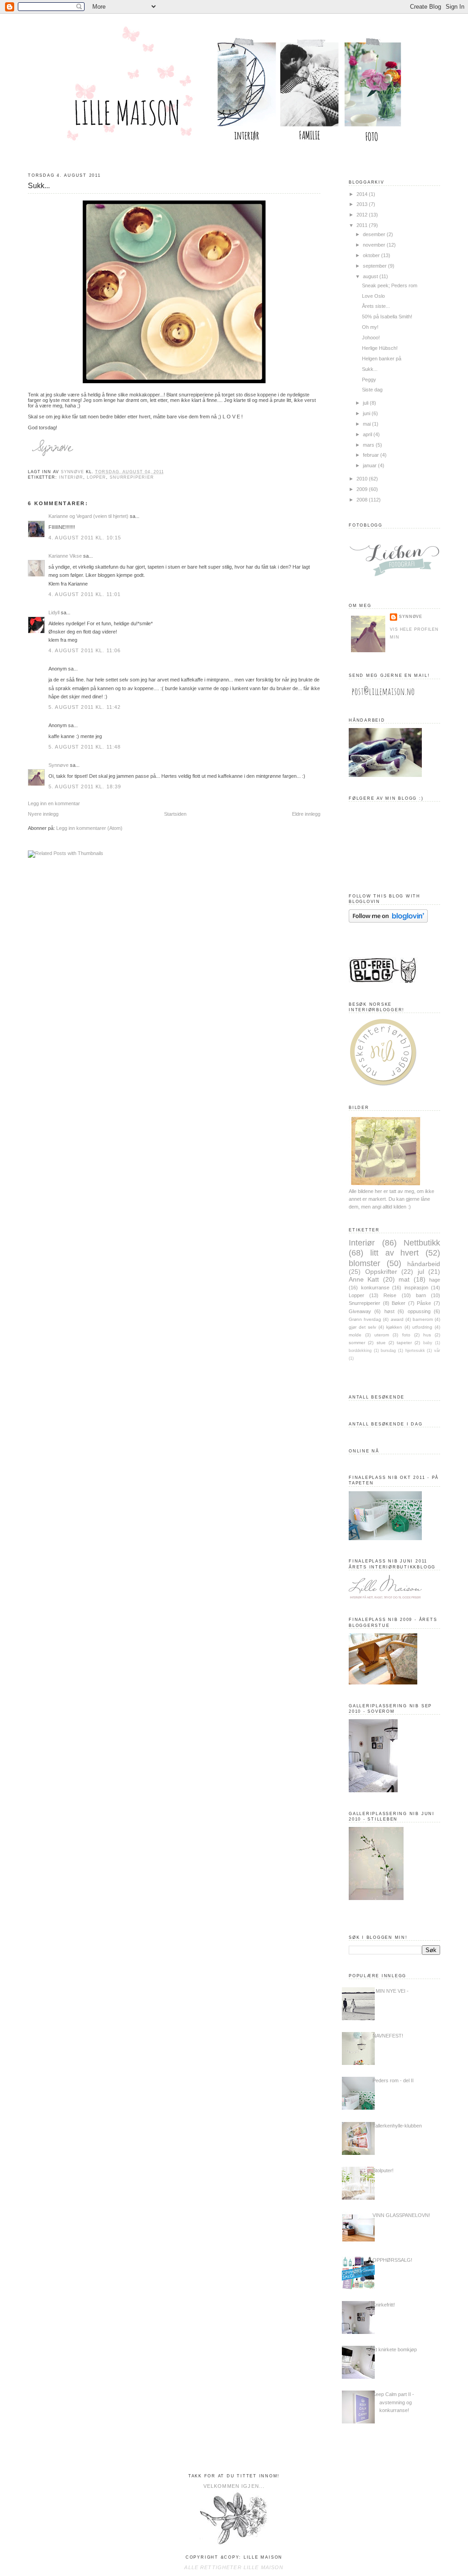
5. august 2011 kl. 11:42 (85, 707)
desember (375, 234)
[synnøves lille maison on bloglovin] (388, 921)
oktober (372, 255)
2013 (363, 204)
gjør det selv (362, 1327)
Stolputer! (383, 2170)
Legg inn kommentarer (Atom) (89, 828)
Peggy (369, 380)
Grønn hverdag (365, 1319)
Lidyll (54, 612)
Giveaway (360, 1311)
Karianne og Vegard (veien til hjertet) (88, 516)
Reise (390, 1295)
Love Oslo (373, 296)
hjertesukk (415, 1351)
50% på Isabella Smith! (387, 317)
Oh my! (370, 327)
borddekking (360, 1351)
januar (370, 465)
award (397, 1319)
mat (404, 1280)
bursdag (388, 1351)
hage (435, 1280)
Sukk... (370, 369)
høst (389, 1311)
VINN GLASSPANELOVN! (401, 2215)
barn (421, 1295)
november (375, 245)
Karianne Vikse (66, 556)
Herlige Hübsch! (380, 348)
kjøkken (394, 1327)
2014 (363, 194)
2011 (363, 225)
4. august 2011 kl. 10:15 (85, 538)
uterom (382, 1335)
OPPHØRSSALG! (392, 2260)
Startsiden (175, 814)
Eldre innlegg (306, 814)
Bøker (399, 1303)
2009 (363, 489)
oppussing (419, 1311)
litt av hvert (395, 1253)
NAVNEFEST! (388, 2036)
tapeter (404, 1343)
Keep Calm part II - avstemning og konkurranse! (393, 2402)
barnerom (423, 1319)
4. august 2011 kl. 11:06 (85, 650)
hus (427, 1335)
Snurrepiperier (132, 477)
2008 (363, 500)
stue (381, 1343)
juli (366, 403)
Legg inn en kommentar (54, 803)
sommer (357, 1343)
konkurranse (375, 1288)
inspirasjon (416, 1288)
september (375, 266)
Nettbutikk (422, 1243)
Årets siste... (376, 306)
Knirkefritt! (384, 2305)
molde (355, 1335)
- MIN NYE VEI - (391, 1991)
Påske (424, 1303)
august (371, 276)
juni (367, 413)
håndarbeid (424, 1264)
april (368, 434)
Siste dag (372, 390)
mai (367, 424)
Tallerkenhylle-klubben (397, 2126)
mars (369, 445)
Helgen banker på (382, 359)
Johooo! (371, 338)
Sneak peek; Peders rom (390, 285)
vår (437, 1351)
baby (428, 1343)
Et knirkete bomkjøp (395, 2349)
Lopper (96, 477)
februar (372, 455)
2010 (363, 479)
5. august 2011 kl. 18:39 (85, 787)
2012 (363, 215)
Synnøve (58, 765)
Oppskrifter (381, 1272)
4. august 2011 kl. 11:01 (85, 594)
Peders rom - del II (393, 2080)
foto (406, 1335)
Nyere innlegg (43, 814)
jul (421, 1272)
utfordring (422, 1327)
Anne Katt (364, 1280)
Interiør (71, 477)
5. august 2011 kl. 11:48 (85, 747)
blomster (364, 1263)
